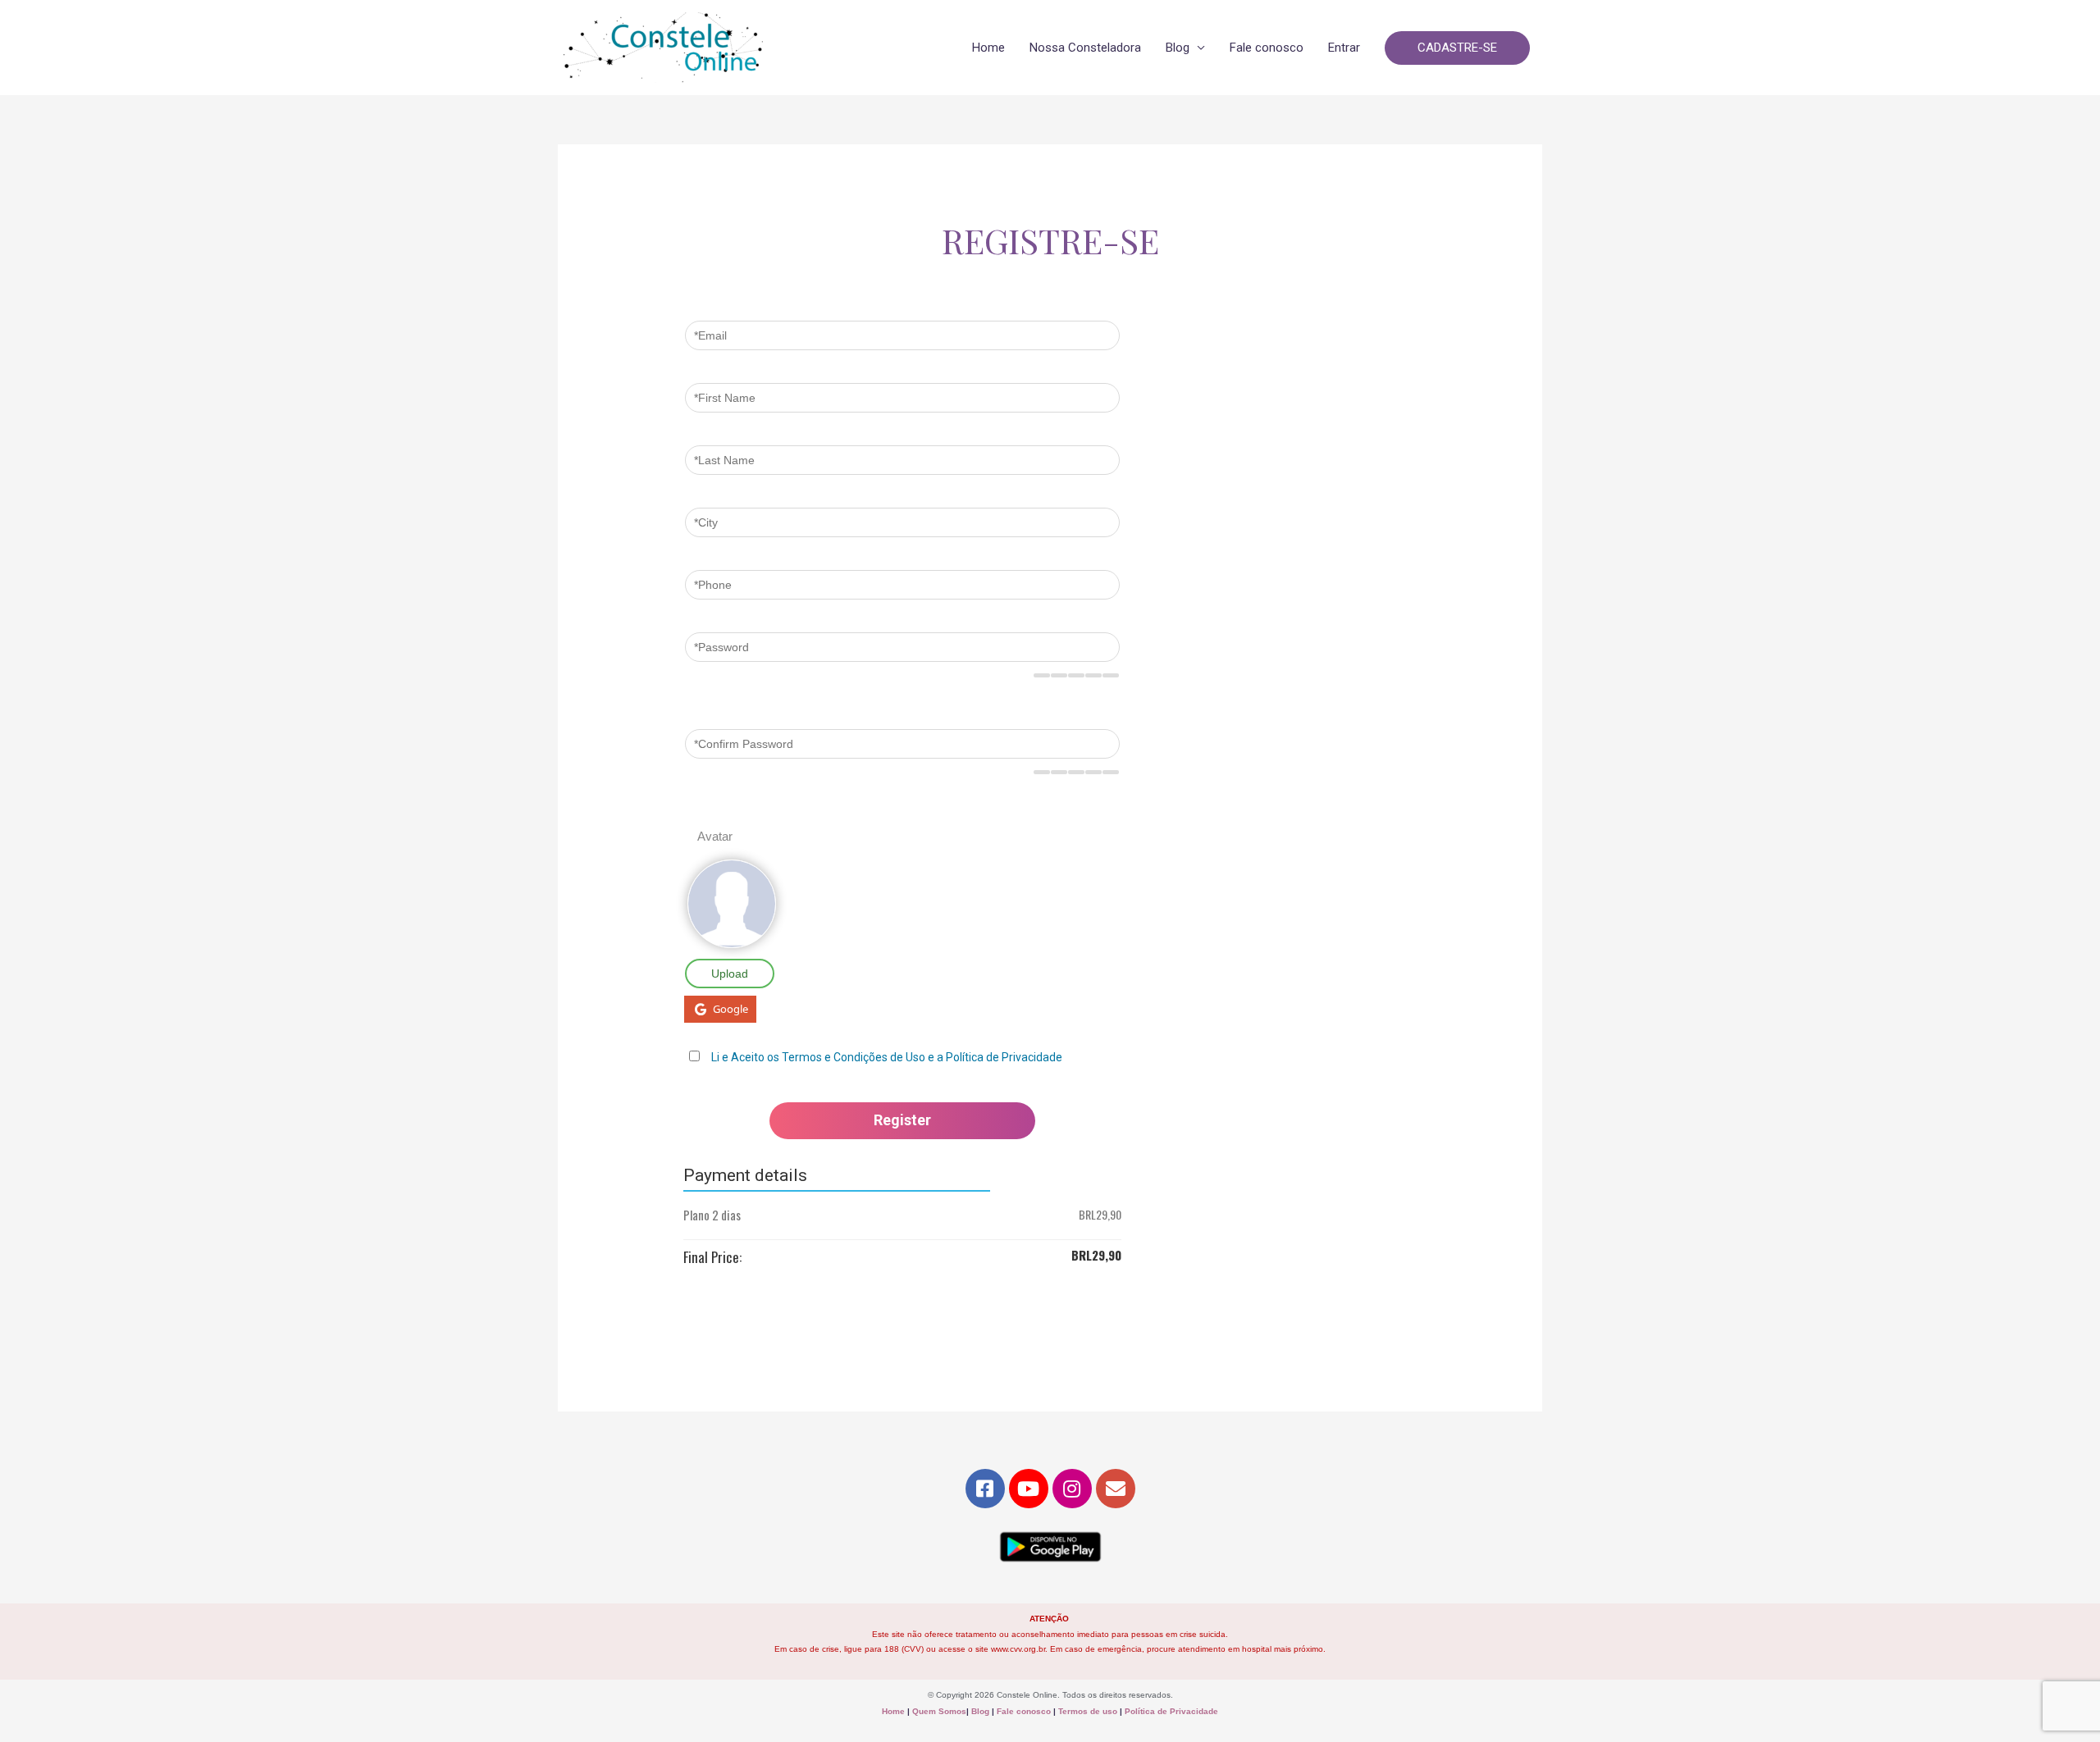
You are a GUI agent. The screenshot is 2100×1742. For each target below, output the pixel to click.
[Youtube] (1029, 1489)
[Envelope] (1116, 1489)
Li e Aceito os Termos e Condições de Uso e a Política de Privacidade (887, 1057)
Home (988, 48)
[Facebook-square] (985, 1489)
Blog (1178, 48)
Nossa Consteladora (1085, 48)
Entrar (1344, 48)
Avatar (715, 836)
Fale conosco (1267, 48)
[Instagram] (1072, 1489)
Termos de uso (1088, 1711)
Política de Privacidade (1171, 1711)
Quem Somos (939, 1711)
